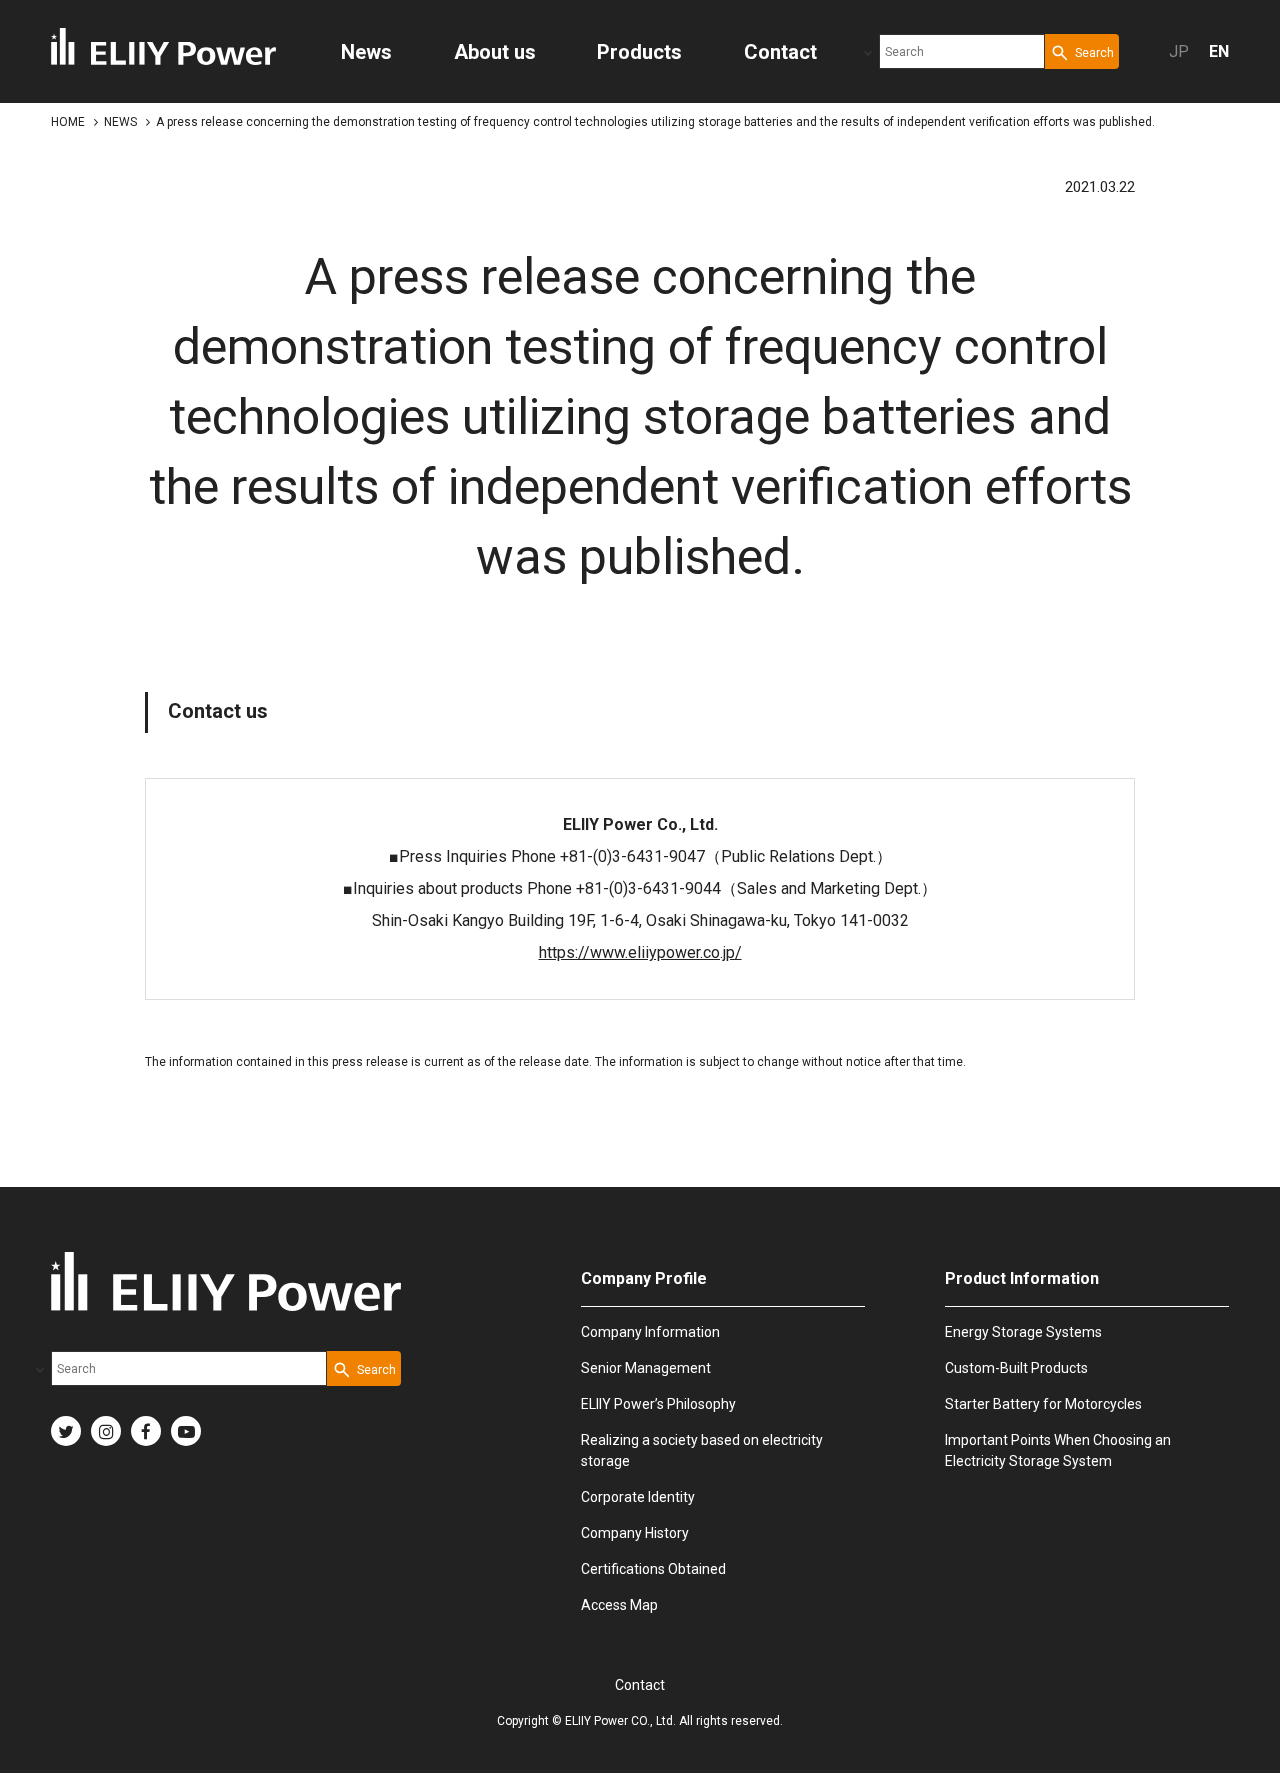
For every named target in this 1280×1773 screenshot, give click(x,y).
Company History (635, 1533)
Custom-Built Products (1016, 1368)
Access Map (619, 1605)
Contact (640, 1685)
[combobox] (962, 51)
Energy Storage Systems (1023, 1332)
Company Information (650, 1332)
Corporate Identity (638, 1497)
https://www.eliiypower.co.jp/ (640, 952)
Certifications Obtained (653, 1569)
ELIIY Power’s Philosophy (658, 1404)
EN (1219, 51)
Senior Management (646, 1368)
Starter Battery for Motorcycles (1043, 1404)
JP (1179, 51)
